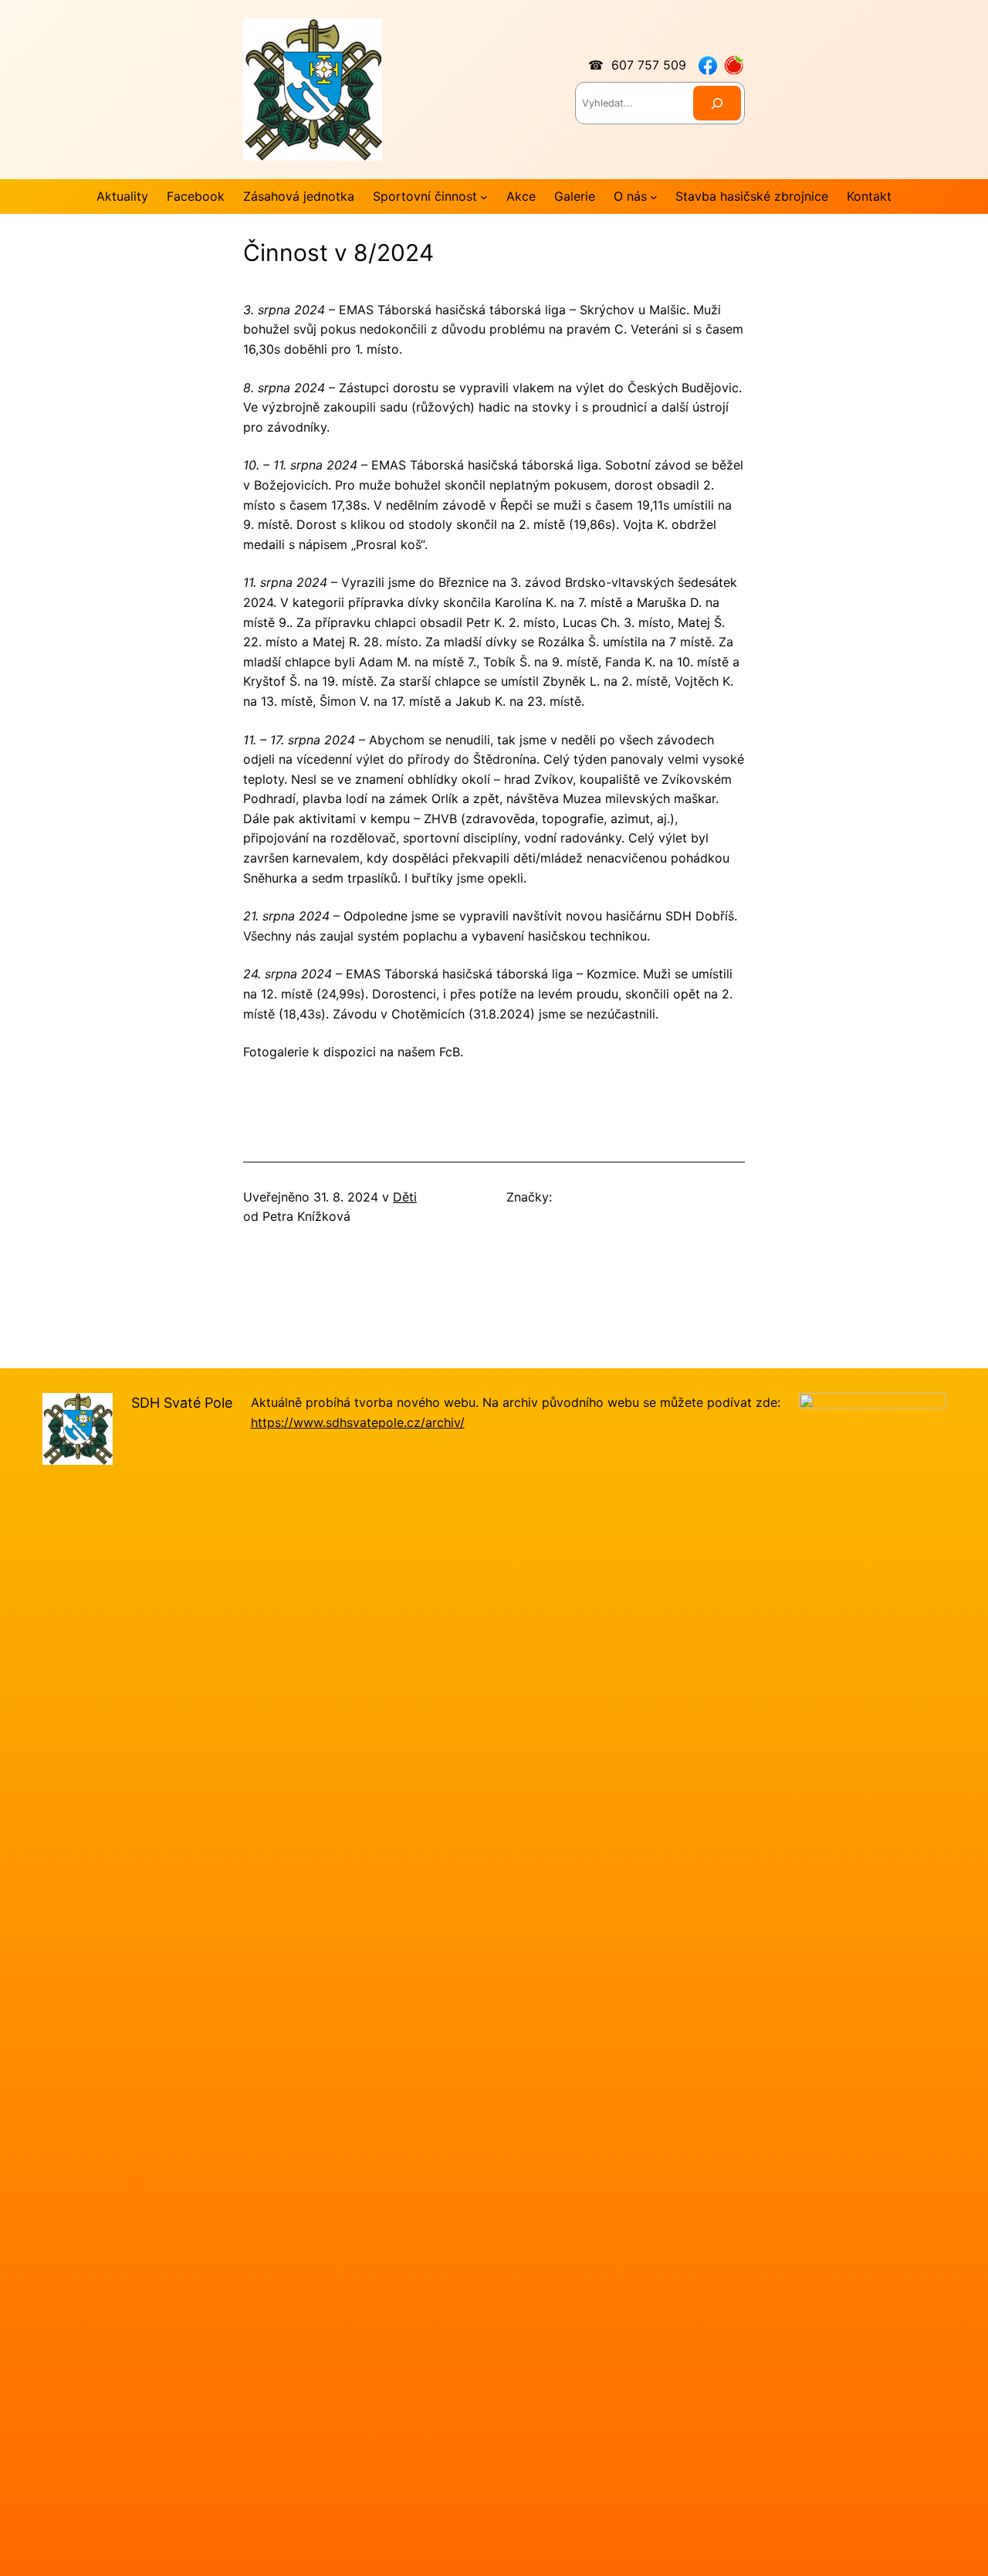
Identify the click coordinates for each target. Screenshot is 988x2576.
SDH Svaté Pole (182, 1403)
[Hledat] (717, 103)
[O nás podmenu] (654, 197)
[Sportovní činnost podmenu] (484, 197)
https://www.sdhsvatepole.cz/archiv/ (358, 1422)
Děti (405, 1197)
